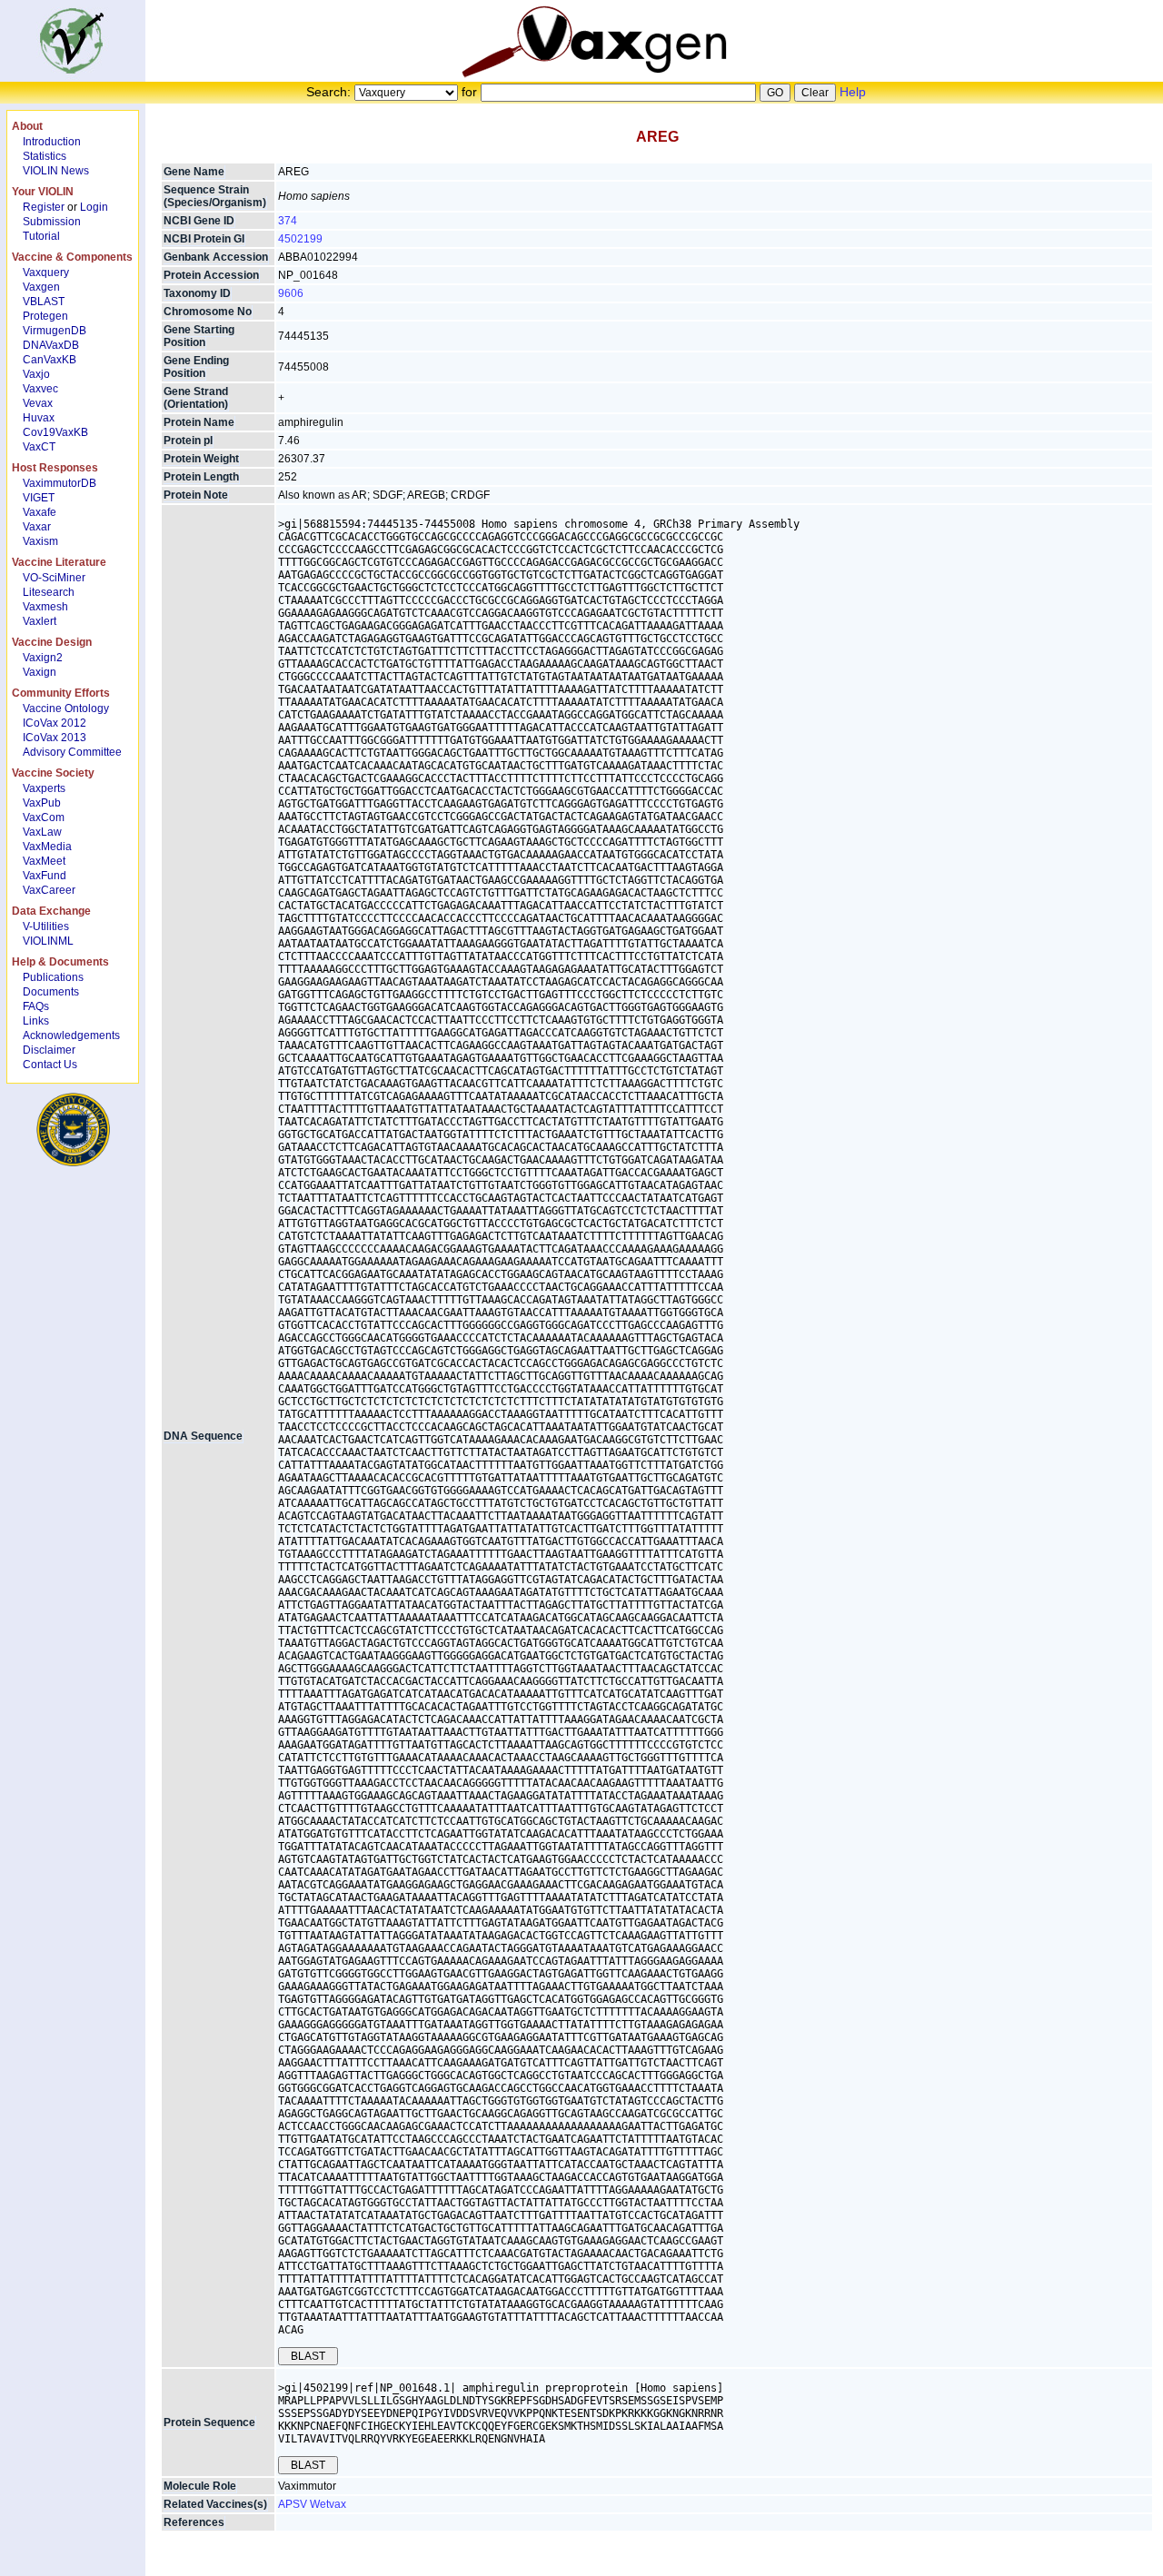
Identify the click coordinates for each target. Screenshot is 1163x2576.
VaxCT (39, 447)
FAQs (36, 1006)
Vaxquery (46, 272)
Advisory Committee (72, 752)
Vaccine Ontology (66, 708)
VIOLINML (48, 941)
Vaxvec (40, 389)
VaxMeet (44, 861)
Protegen (45, 316)
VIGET (39, 498)
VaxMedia (47, 847)
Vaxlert (40, 621)
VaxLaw (42, 832)
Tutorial (41, 236)
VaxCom (44, 817)
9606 (291, 293)
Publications (53, 977)
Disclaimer (49, 1050)
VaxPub (42, 803)
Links (36, 1021)
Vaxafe (40, 512)
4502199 (300, 239)
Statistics (45, 156)
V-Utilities (46, 926)
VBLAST (44, 302)
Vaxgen (41, 287)
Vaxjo (36, 374)
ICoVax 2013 (55, 738)
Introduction (52, 142)
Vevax (38, 403)
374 (288, 221)
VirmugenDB (55, 331)
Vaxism (40, 541)
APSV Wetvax (312, 2504)
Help (853, 92)
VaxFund (45, 876)
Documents (51, 992)
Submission (52, 222)
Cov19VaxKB (55, 432)
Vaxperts (44, 788)
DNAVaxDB (51, 345)
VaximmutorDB (60, 483)
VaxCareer (49, 890)
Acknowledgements (71, 1035)
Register (44, 207)
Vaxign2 (43, 658)
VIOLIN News (56, 171)
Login (94, 207)
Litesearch (49, 592)
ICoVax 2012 (55, 723)
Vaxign (40, 672)
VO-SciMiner (54, 578)
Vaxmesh (45, 607)
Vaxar (37, 527)
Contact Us (50, 1065)
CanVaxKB (50, 360)
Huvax (39, 418)
